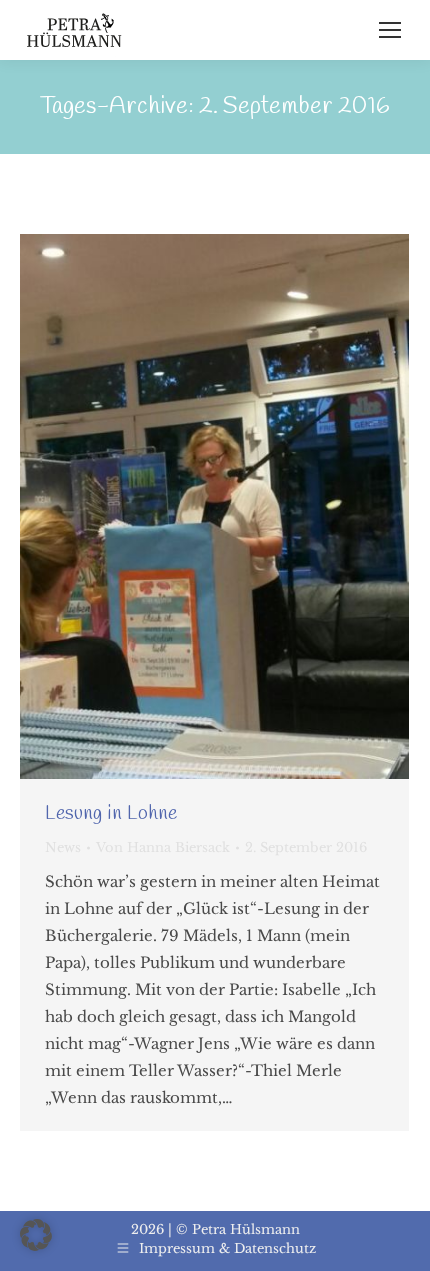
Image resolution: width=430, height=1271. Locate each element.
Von (163, 847)
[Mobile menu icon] (390, 30)
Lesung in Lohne (111, 813)
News (63, 847)
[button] (36, 1235)
